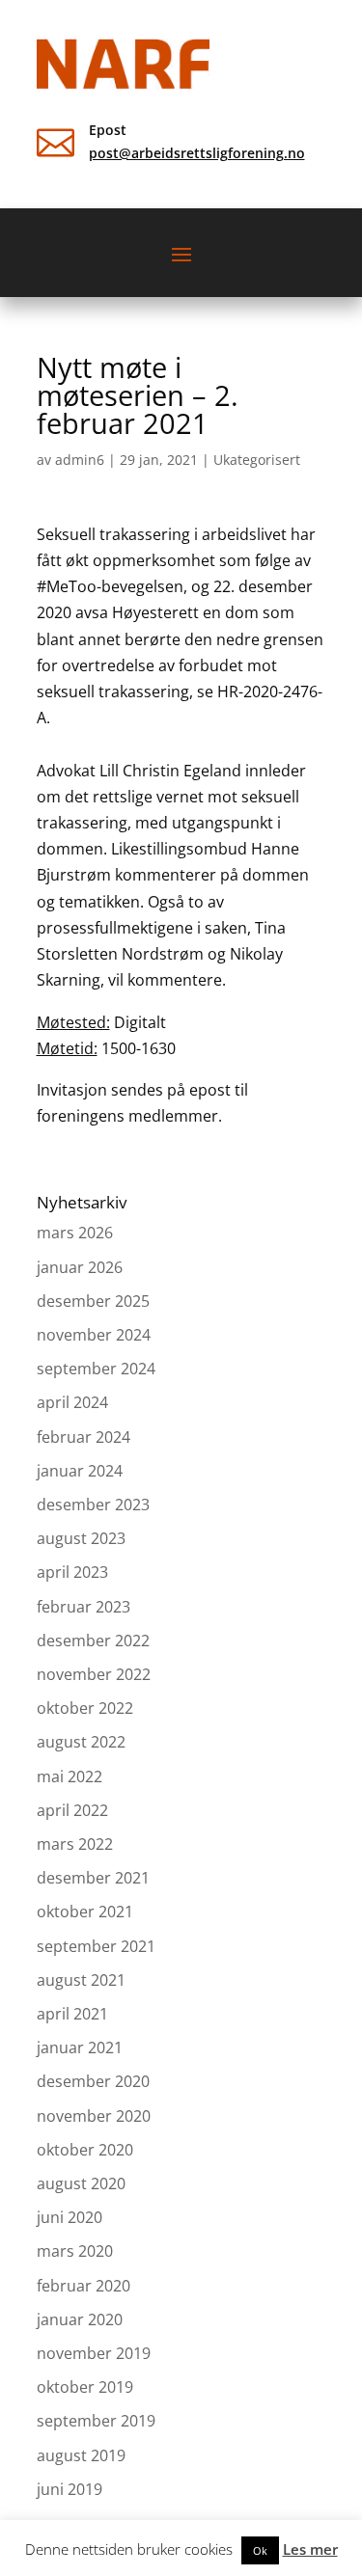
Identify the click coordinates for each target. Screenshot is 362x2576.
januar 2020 (80, 2319)
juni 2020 (70, 2217)
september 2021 (96, 1946)
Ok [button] (260, 2550)
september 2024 (96, 1369)
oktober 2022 (85, 1708)
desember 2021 (93, 1878)
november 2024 (94, 1335)
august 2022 (81, 1742)
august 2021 (81, 1980)
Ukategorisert (257, 460)
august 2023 (81, 1538)
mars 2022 (75, 1844)
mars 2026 (75, 1233)
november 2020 (94, 2116)
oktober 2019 (85, 2387)
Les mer (310, 2549)
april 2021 (72, 2014)
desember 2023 (93, 1505)
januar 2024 (80, 1471)
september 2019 (96, 2421)
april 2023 (72, 1572)
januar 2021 (80, 2047)
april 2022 (72, 1810)
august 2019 (81, 2455)
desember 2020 (93, 2081)
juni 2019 (70, 2489)
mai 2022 (70, 1776)
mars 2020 (75, 2251)
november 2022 (94, 1674)
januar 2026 (80, 1267)
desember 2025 (93, 1301)
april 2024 (72, 1402)
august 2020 (81, 2183)
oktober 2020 (85, 2150)
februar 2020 (84, 2286)
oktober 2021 (85, 1912)
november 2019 (94, 2353)
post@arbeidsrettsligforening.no (197, 153)
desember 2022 (93, 1641)
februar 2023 (84, 1607)
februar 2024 (84, 1437)
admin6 (80, 460)
